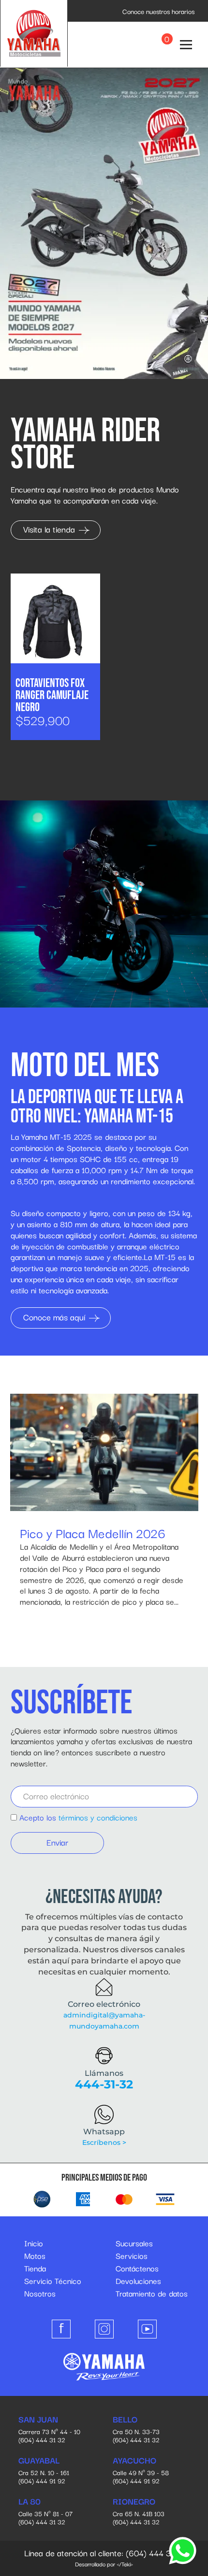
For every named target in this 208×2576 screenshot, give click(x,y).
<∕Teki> (125, 2564)
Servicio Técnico (53, 2281)
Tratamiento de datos (152, 2293)
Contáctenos (137, 2268)
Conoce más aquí (55, 1317)
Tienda (35, 2268)
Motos (35, 2255)
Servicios (132, 2255)
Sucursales (134, 2243)
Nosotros (40, 2293)
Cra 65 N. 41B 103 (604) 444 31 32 (139, 2512)
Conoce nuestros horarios (158, 11)
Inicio (34, 2243)
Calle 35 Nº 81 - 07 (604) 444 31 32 (45, 2512)
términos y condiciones (98, 1817)
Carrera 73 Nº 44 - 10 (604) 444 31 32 (49, 2430)
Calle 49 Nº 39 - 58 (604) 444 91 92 (141, 2471)
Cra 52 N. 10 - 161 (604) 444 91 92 (44, 2471)
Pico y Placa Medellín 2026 (93, 1533)
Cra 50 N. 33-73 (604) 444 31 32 (136, 2430)
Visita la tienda (50, 529)
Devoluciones (138, 2281)
